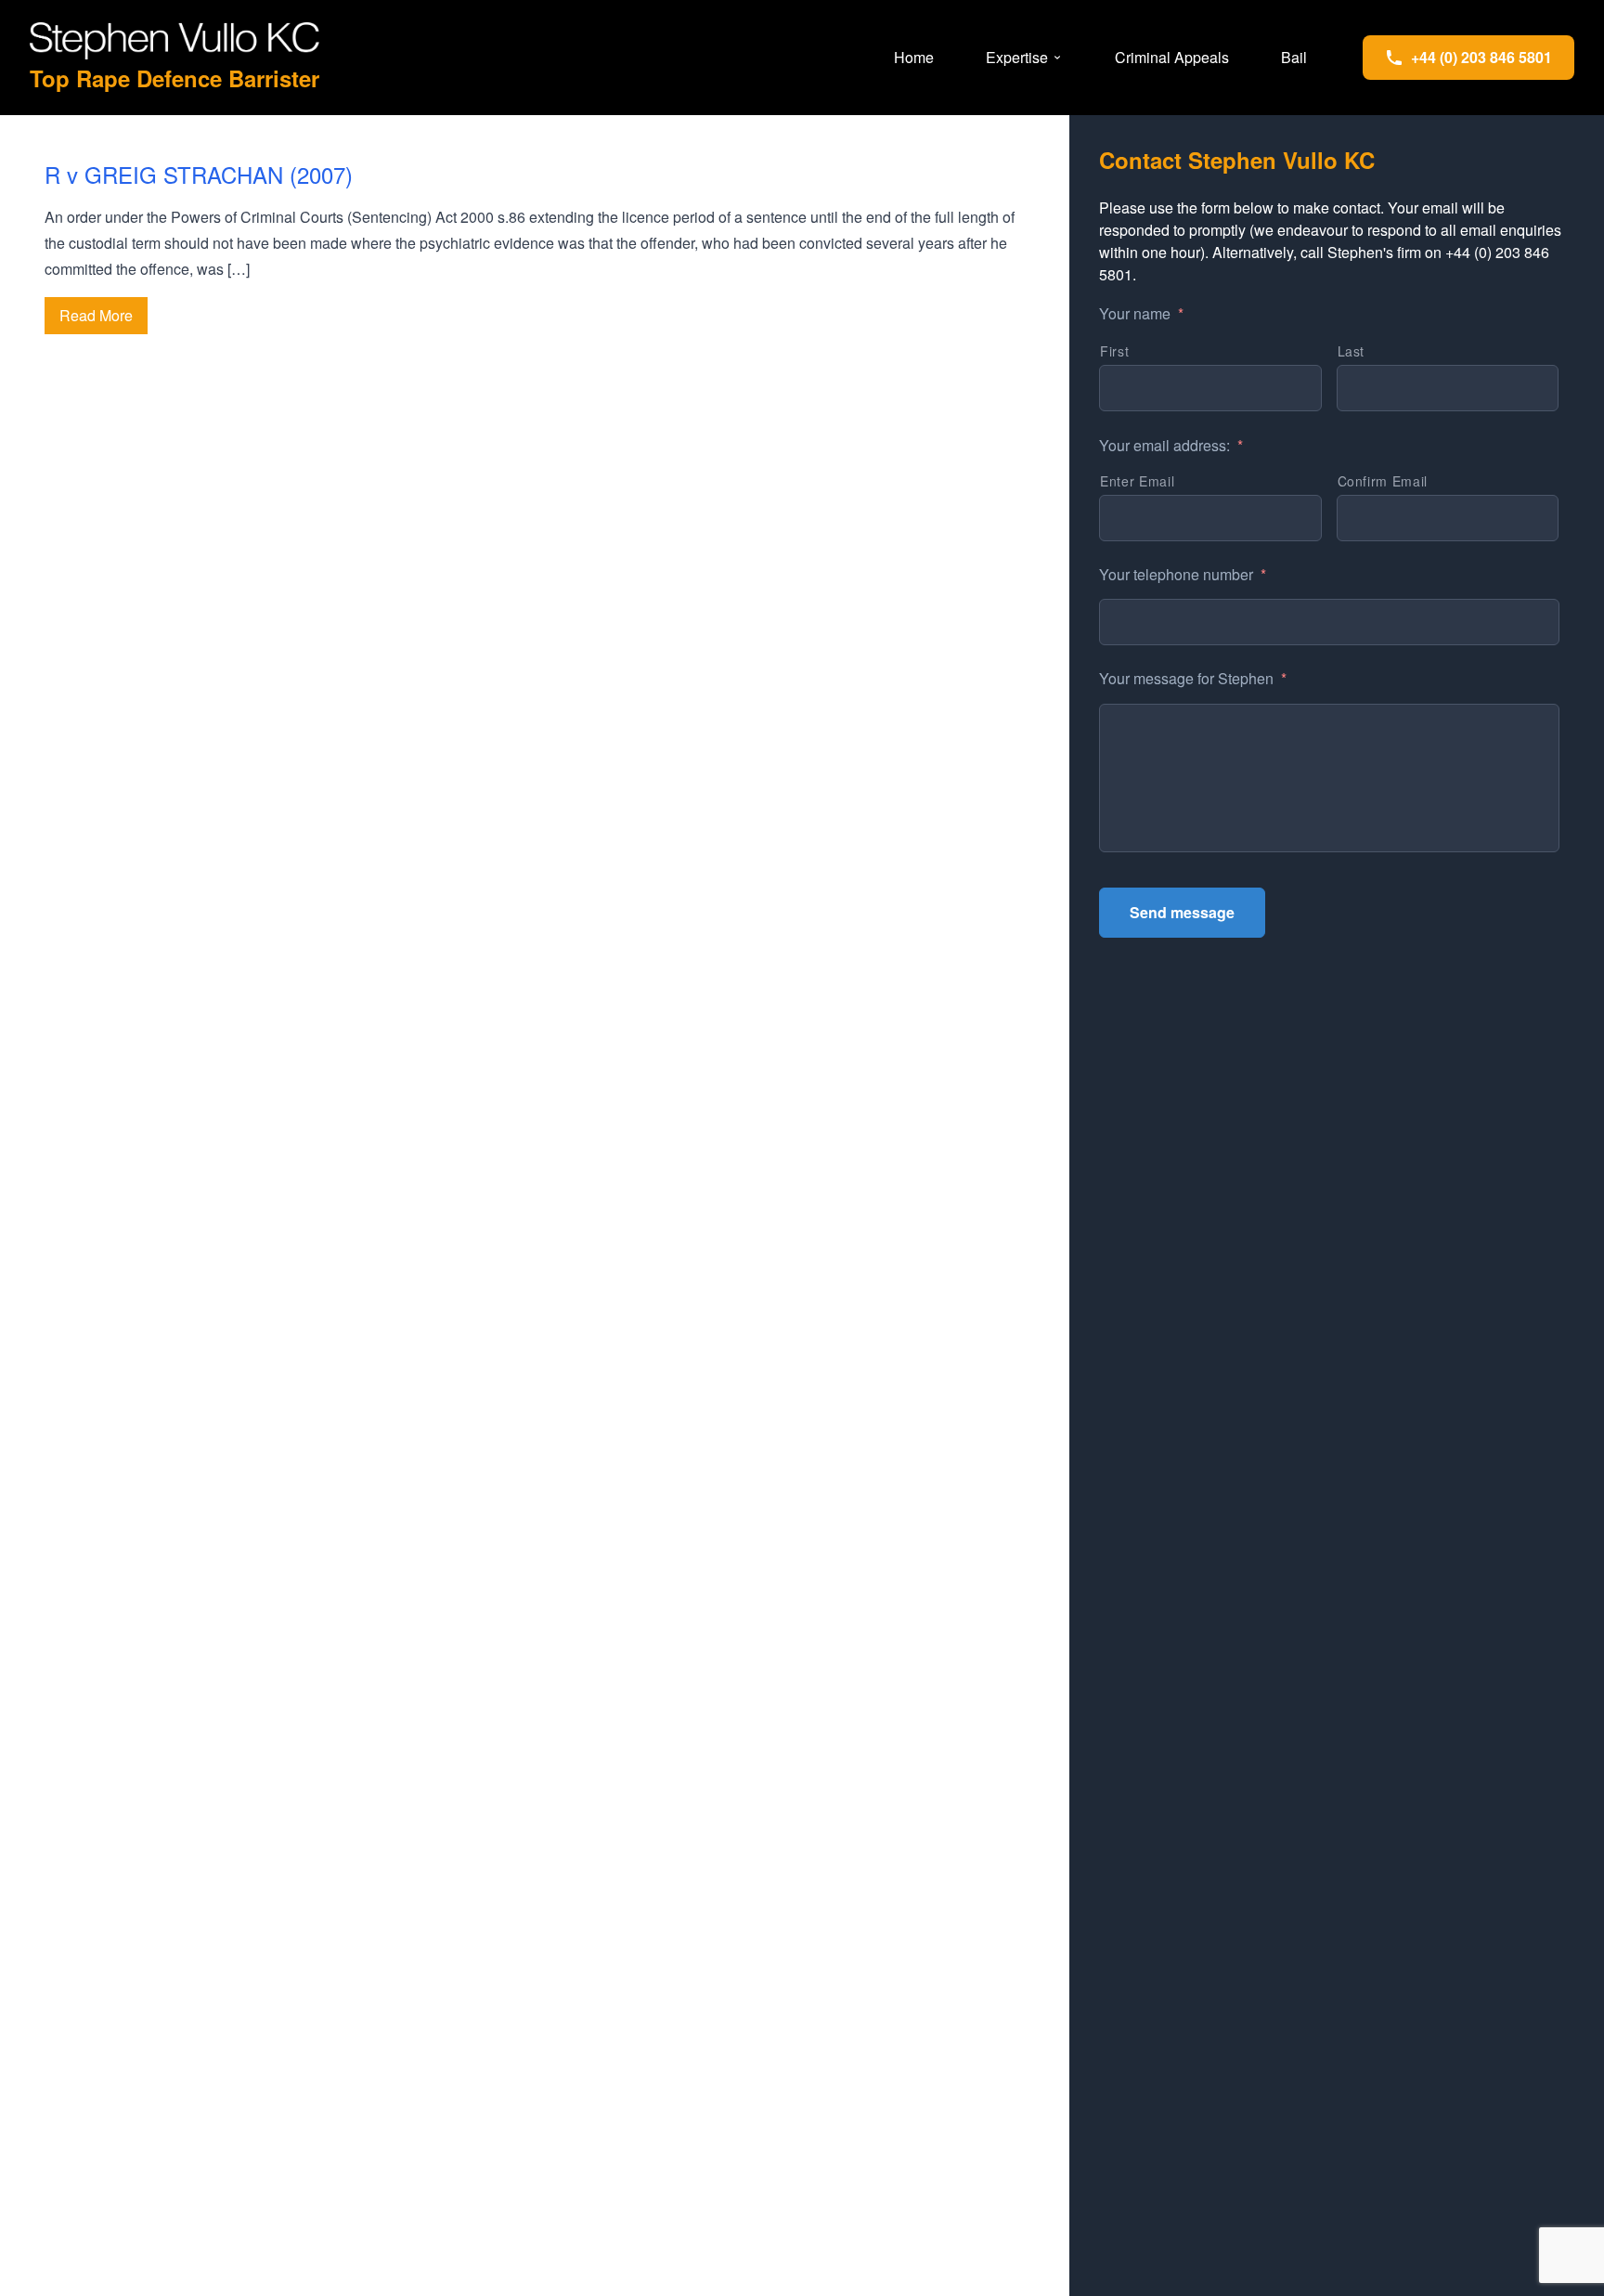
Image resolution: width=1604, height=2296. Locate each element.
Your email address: (1171, 446)
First (1114, 351)
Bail (1294, 57)
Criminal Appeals (1172, 57)
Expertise (1017, 57)
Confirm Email (1383, 481)
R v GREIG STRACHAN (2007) (199, 174)
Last (1352, 351)
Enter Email (1137, 481)
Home (914, 57)
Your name (1141, 314)
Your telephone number (1183, 575)
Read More (96, 315)
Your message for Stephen (1193, 679)
